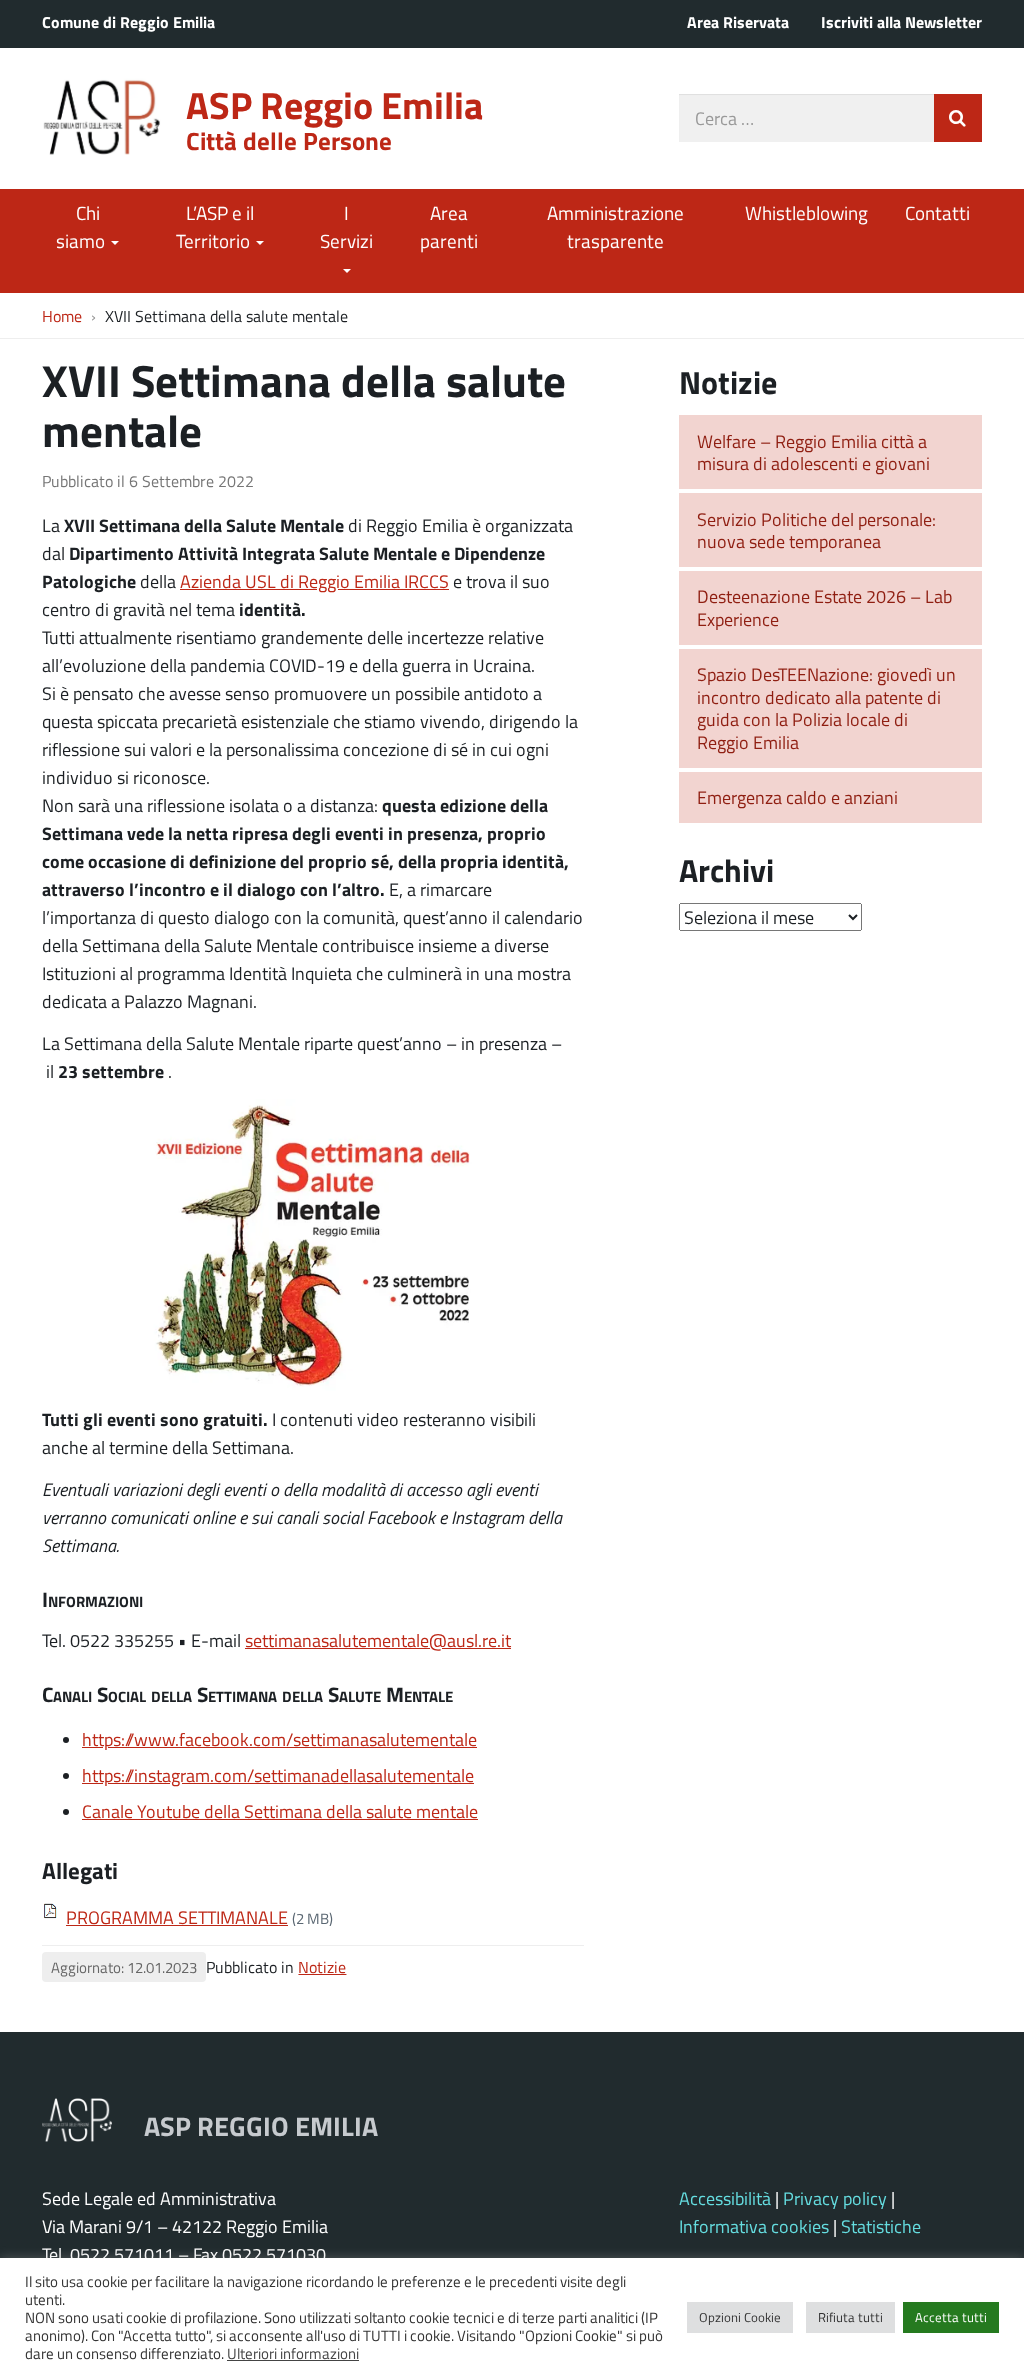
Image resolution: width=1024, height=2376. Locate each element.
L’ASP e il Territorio (215, 226)
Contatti (937, 212)
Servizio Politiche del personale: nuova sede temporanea (816, 530)
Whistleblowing (806, 212)
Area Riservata (738, 21)
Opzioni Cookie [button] (740, 2317)
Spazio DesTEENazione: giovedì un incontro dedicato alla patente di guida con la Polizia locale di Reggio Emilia (826, 708)
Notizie (322, 1966)
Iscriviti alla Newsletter (901, 21)
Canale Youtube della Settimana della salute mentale (280, 1811)
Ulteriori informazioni (293, 2353)
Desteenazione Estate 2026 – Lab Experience (824, 607)
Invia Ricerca (958, 118)
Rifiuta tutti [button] (850, 2317)
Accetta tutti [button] (951, 2317)
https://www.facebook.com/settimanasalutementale (279, 1739)
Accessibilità (725, 2198)
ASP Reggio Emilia (334, 104)
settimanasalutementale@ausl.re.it (378, 1640)
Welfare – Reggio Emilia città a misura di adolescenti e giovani (813, 452)
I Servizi (346, 226)
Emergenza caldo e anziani (797, 797)
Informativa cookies (754, 2226)
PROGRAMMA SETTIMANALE (177, 1917)
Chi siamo (82, 226)
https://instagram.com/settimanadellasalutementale (278, 1775)
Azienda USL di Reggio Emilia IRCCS (314, 581)
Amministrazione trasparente (615, 226)
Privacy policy (835, 2198)
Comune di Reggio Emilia (128, 21)
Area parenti (449, 226)
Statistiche (881, 2226)
